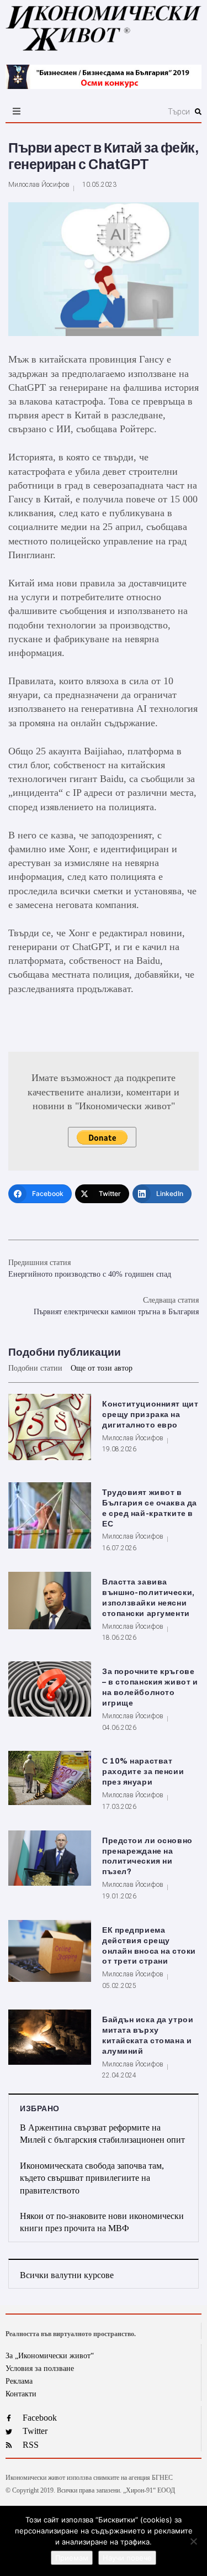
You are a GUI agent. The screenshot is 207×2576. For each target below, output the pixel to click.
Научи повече (127, 2558)
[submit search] (198, 112)
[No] (193, 2541)
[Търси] (133, 112)
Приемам (72, 2558)
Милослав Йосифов (39, 185)
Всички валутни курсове (67, 2275)
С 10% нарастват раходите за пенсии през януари (143, 1772)
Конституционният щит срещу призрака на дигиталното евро (150, 1415)
